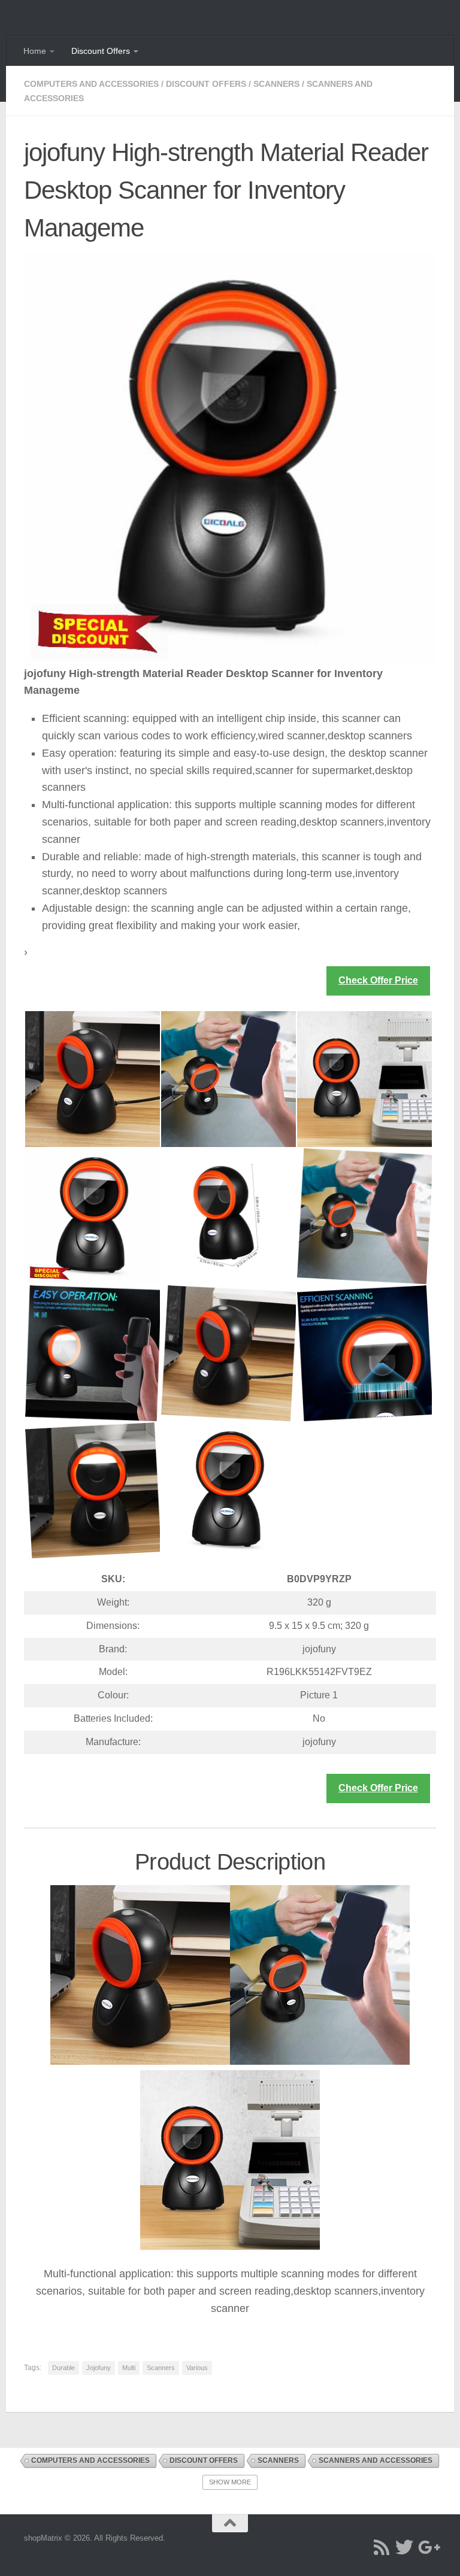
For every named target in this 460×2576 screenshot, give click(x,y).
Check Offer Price (378, 980)
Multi (129, 2368)
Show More (230, 2482)
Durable (63, 2368)
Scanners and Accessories (376, 2460)
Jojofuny (99, 2368)
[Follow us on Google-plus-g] (427, 2547)
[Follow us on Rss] (382, 2547)
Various (197, 2368)
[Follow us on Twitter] (404, 2547)
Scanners (276, 84)
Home (35, 51)
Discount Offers (101, 51)
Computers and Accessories (91, 84)
